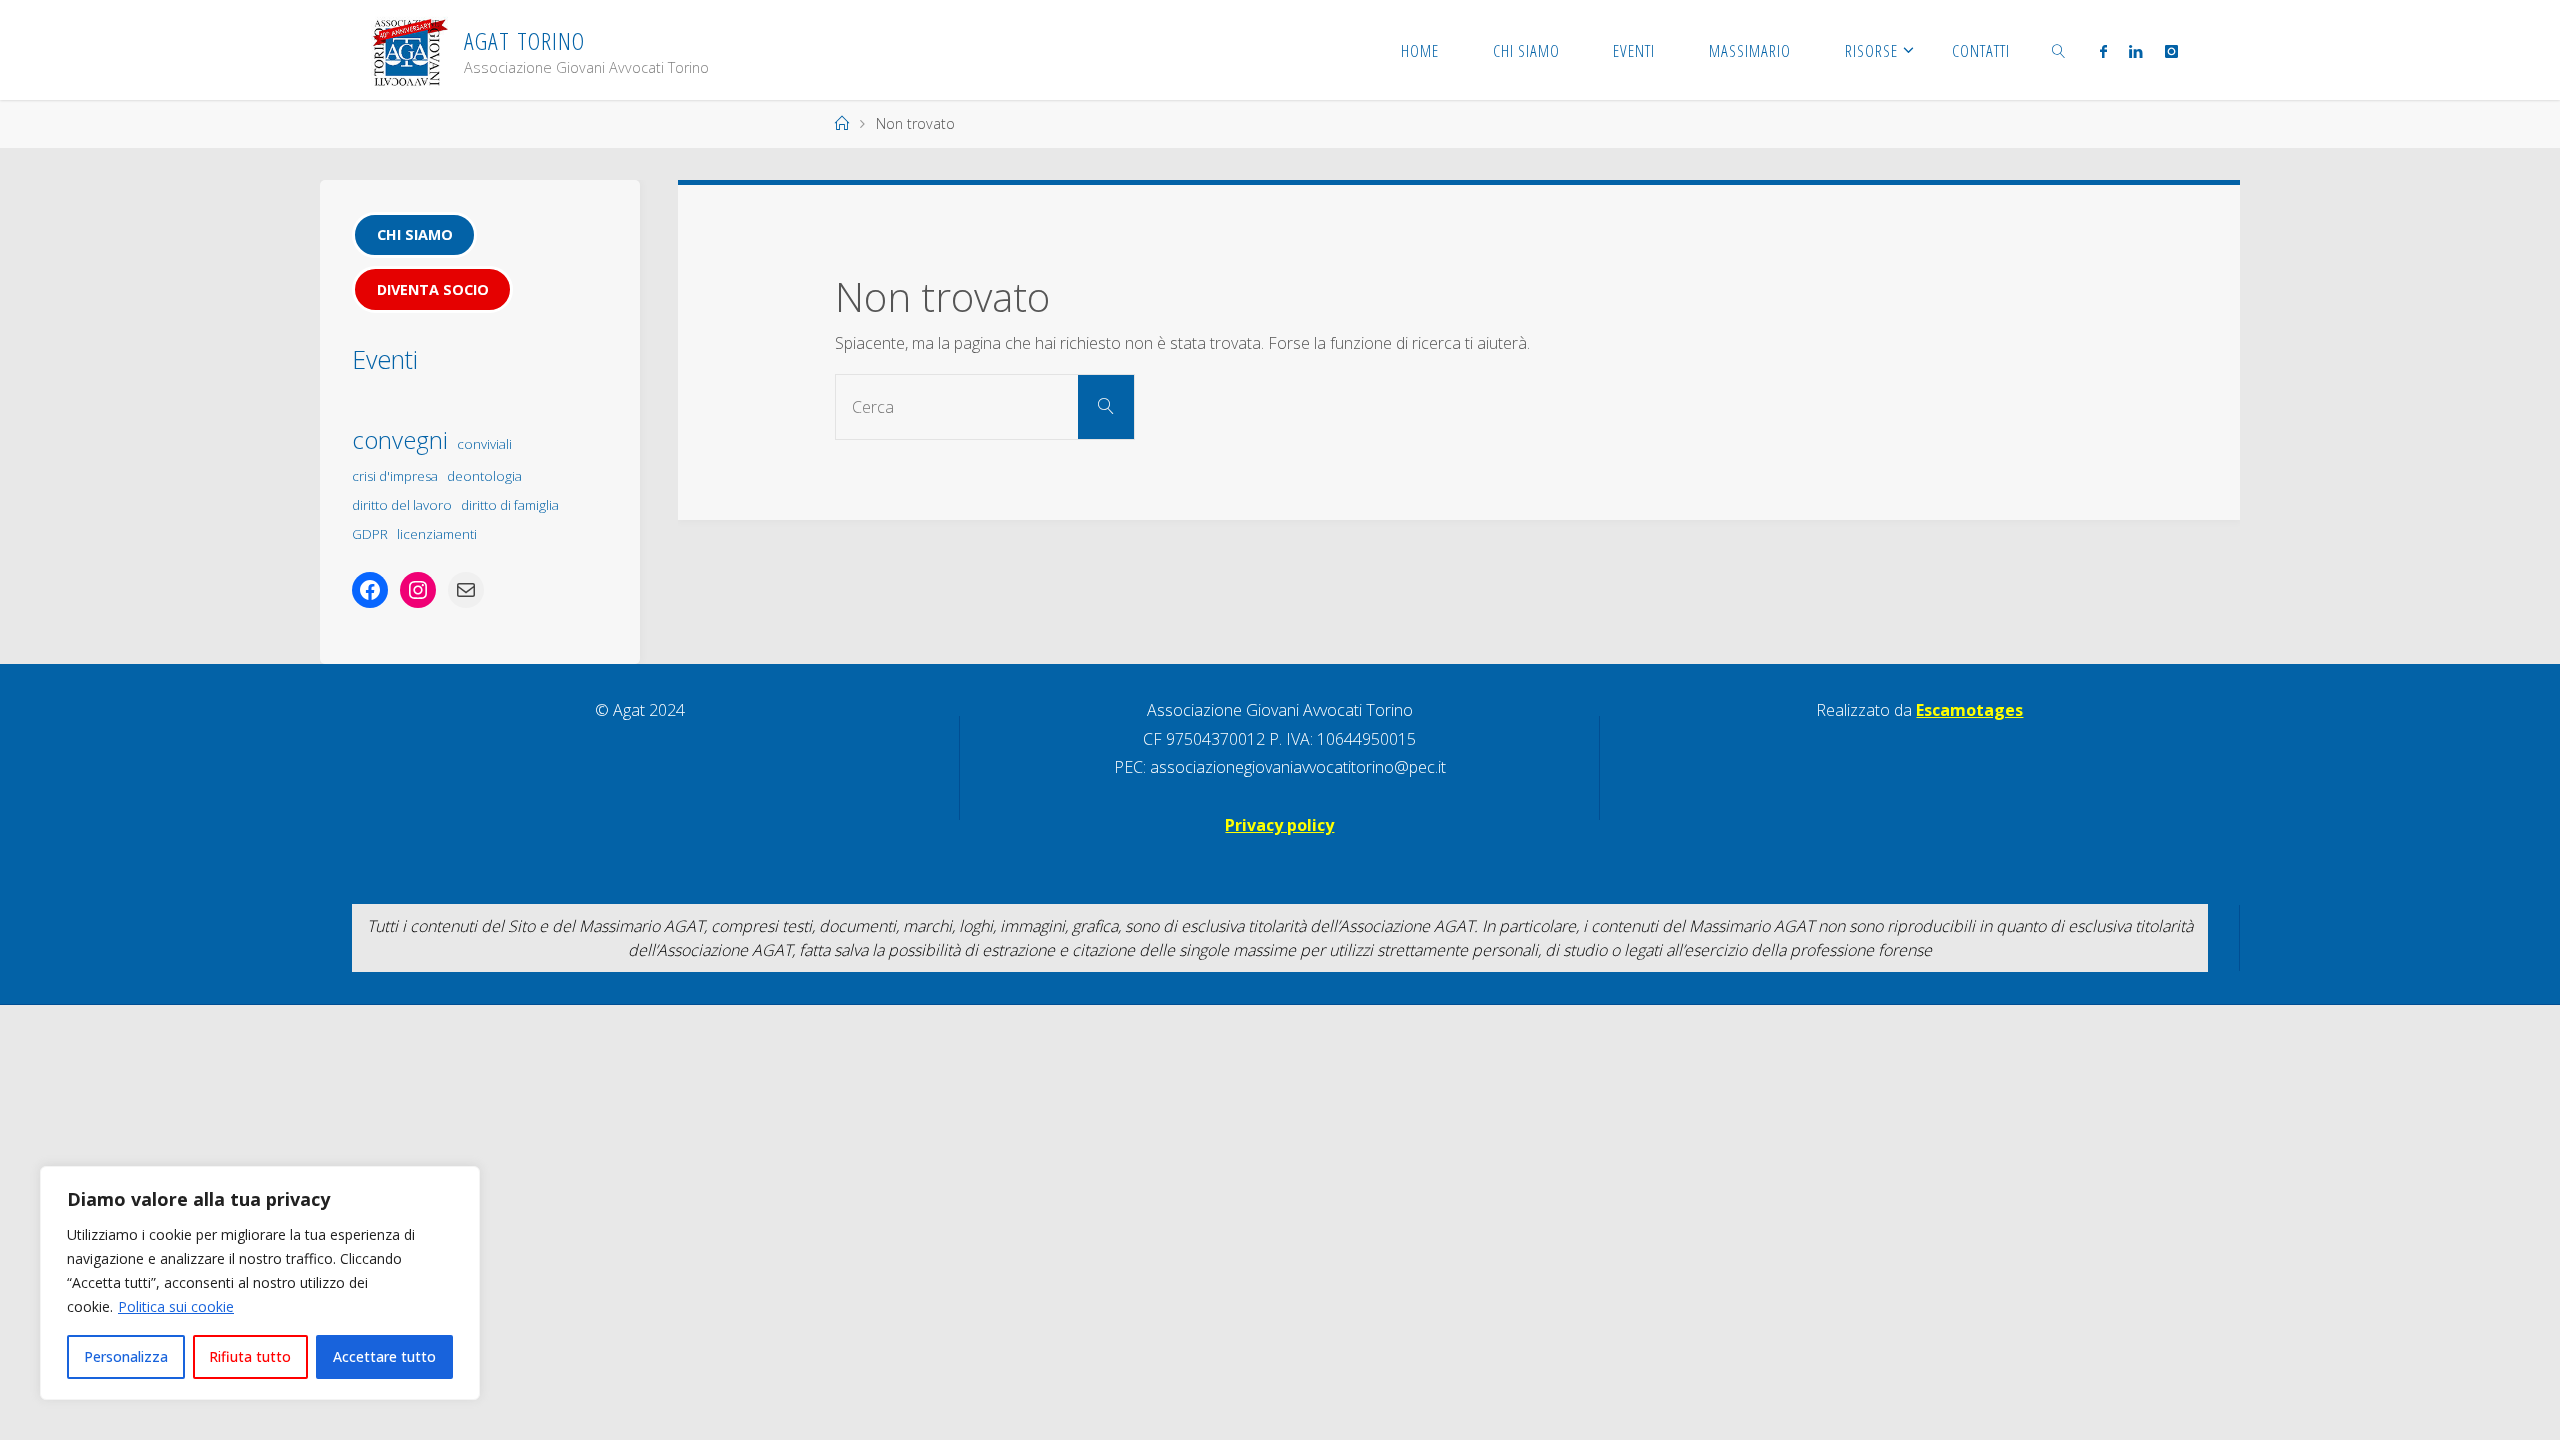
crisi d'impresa (395, 476)
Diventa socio (433, 289)
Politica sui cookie (176, 1306)
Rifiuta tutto (250, 1356)
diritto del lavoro (402, 505)
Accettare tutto (384, 1356)
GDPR (370, 534)
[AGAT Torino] (409, 50)
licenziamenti (437, 534)
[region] (260, 1283)
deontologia (484, 476)
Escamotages (1969, 710)
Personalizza (126, 1356)
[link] (2058, 50)
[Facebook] (2103, 51)
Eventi (385, 359)
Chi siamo (415, 234)
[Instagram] (2170, 51)
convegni (400, 439)
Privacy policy (1279, 825)
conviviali (484, 444)
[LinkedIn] (2135, 51)
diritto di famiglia (510, 505)
